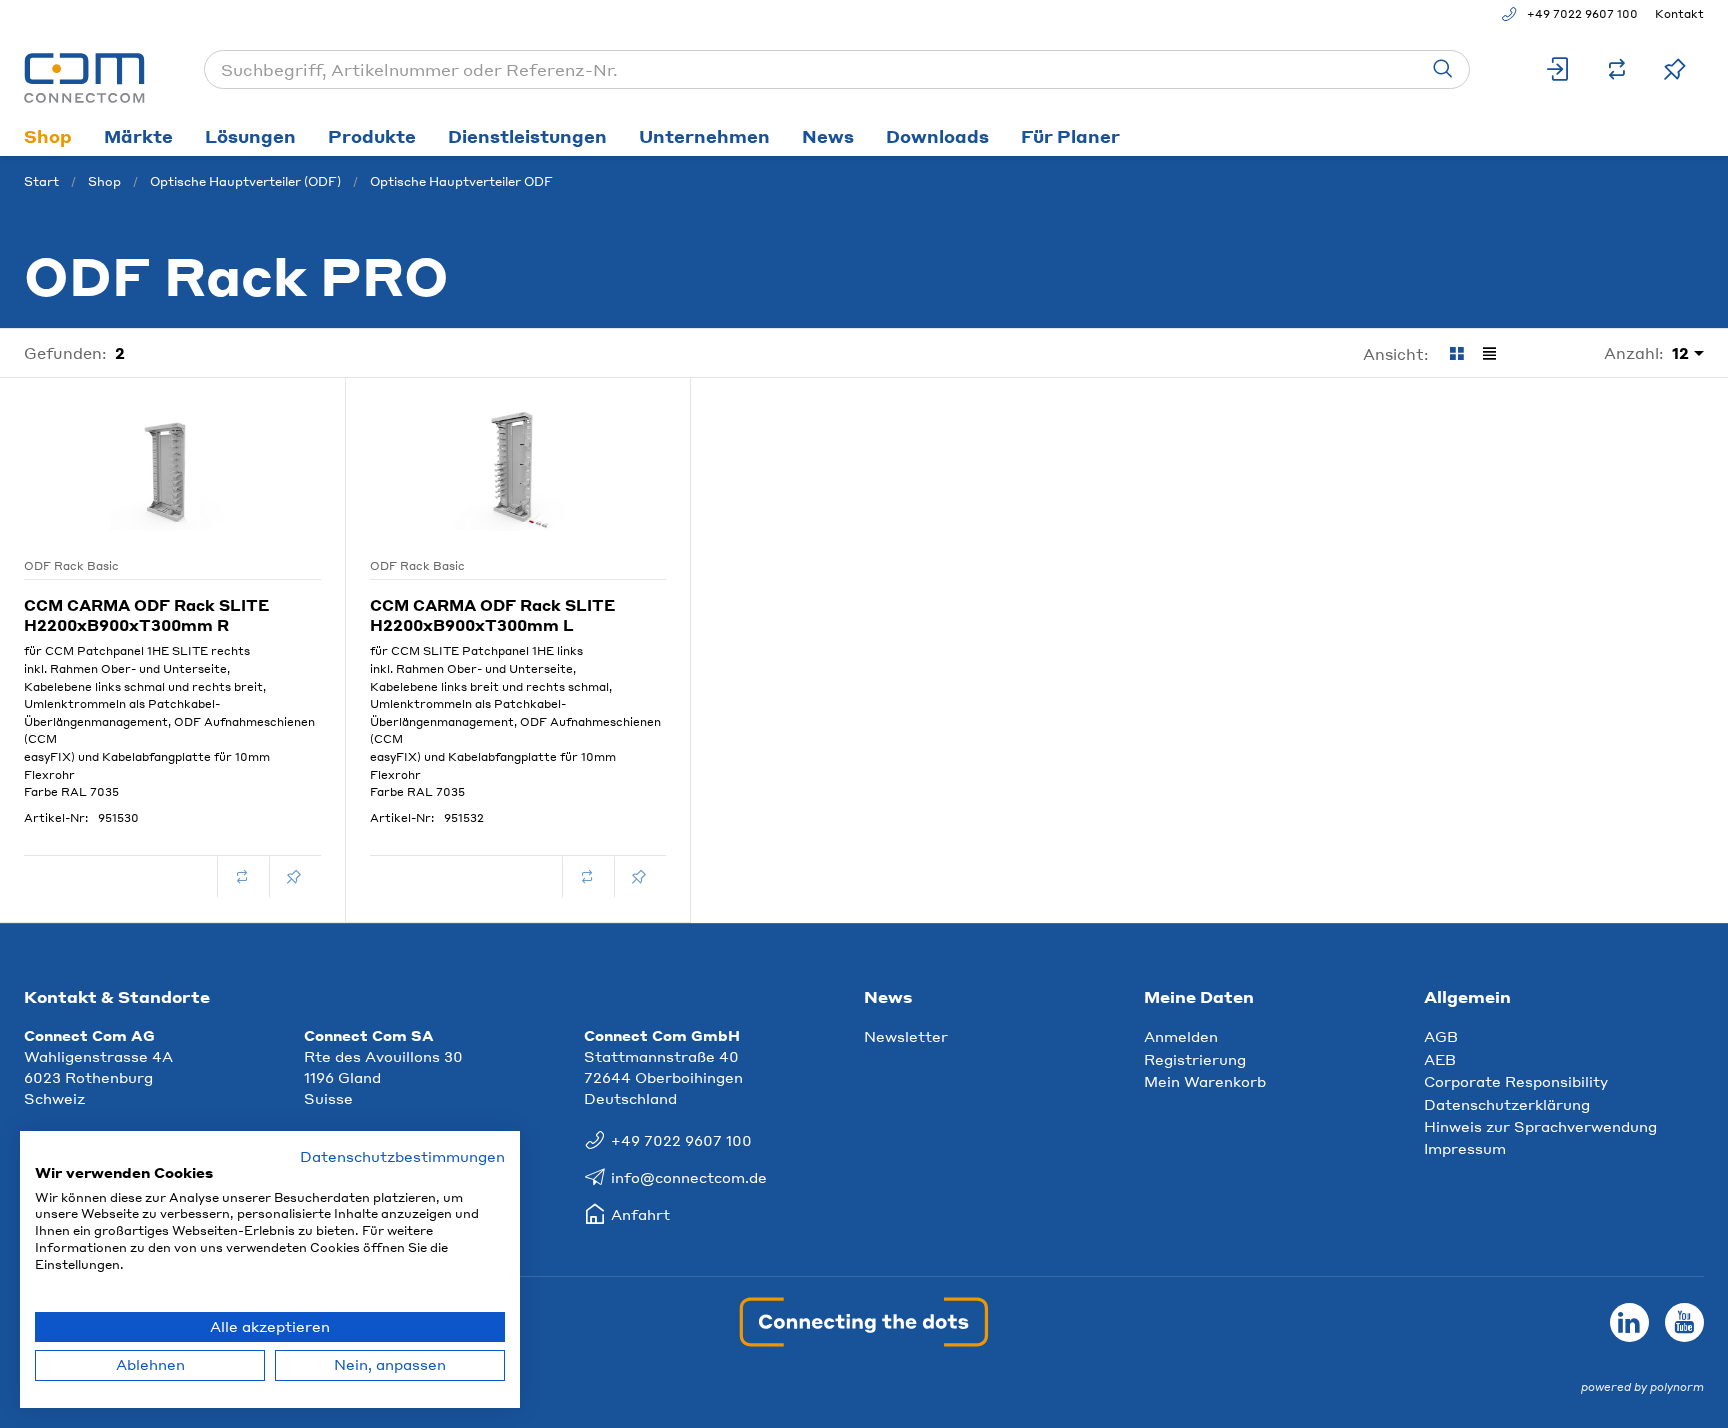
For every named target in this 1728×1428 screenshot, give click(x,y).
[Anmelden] (1559, 69)
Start (41, 181)
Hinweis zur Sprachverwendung (1540, 1126)
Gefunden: (65, 353)
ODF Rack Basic (71, 566)
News (828, 136)
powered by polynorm (1642, 1387)
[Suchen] (1443, 69)
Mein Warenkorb (1205, 1081)
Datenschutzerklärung (1507, 1104)
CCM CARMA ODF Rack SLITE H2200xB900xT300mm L (492, 615)
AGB (1441, 1036)
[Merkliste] (1675, 69)
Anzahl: (1634, 353)
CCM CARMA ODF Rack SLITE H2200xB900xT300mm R (146, 615)
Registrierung (1195, 1059)
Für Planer (1070, 136)
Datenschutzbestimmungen (402, 1156)
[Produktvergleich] (1617, 69)
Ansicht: (1396, 354)
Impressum (1465, 1148)
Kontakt (1679, 14)
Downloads (937, 136)
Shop (48, 136)
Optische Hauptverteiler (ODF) (245, 181)
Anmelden (1181, 1036)
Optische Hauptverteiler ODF (461, 181)
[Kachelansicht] (1456, 354)
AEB (1440, 1059)
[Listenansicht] (1489, 354)
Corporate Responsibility (1516, 1081)
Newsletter (906, 1036)
